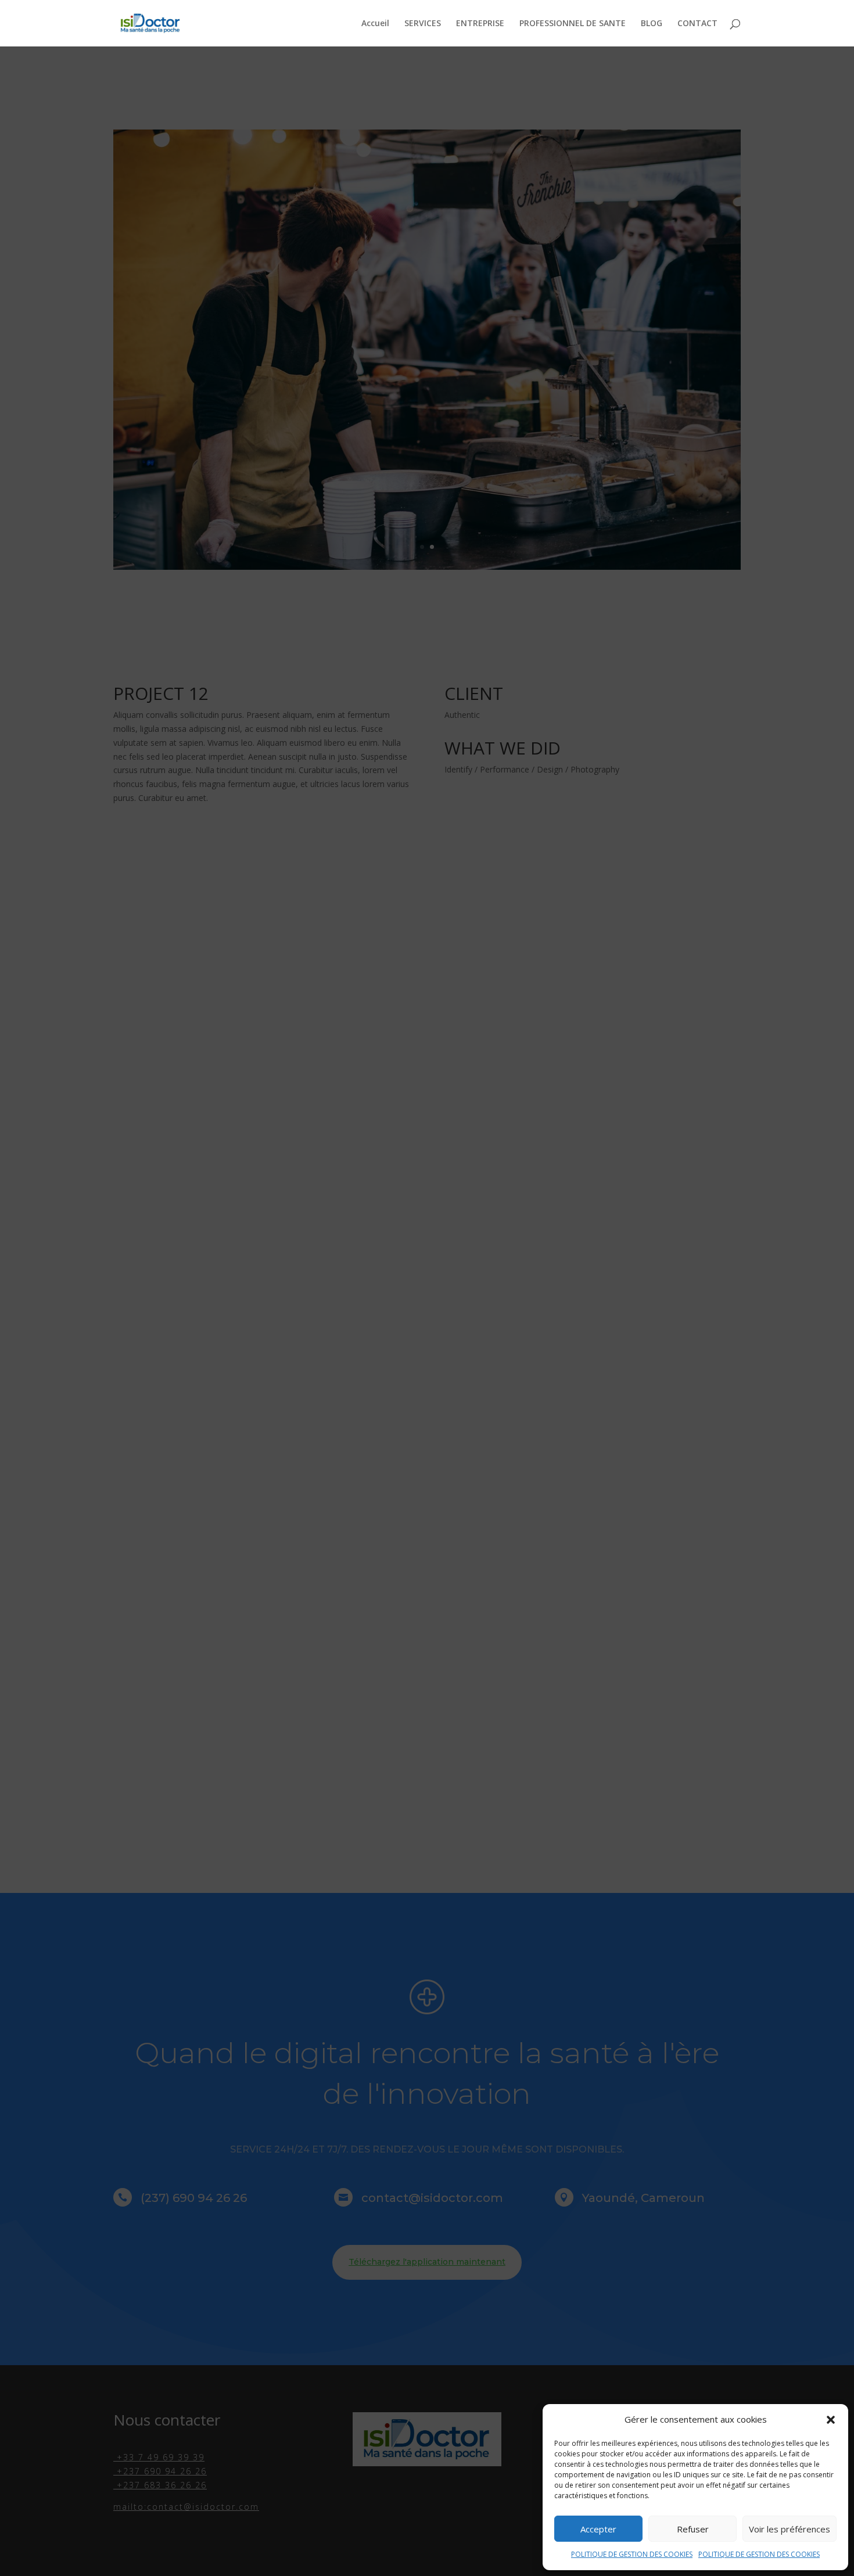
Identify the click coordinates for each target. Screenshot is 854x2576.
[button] (831, 2420)
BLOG (652, 24)
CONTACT (697, 24)
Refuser (693, 2529)
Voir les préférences (790, 2529)
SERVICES (423, 24)
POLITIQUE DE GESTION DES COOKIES (632, 2554)
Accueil (375, 24)
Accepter (598, 2529)
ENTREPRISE (480, 24)
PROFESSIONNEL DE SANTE (573, 24)
